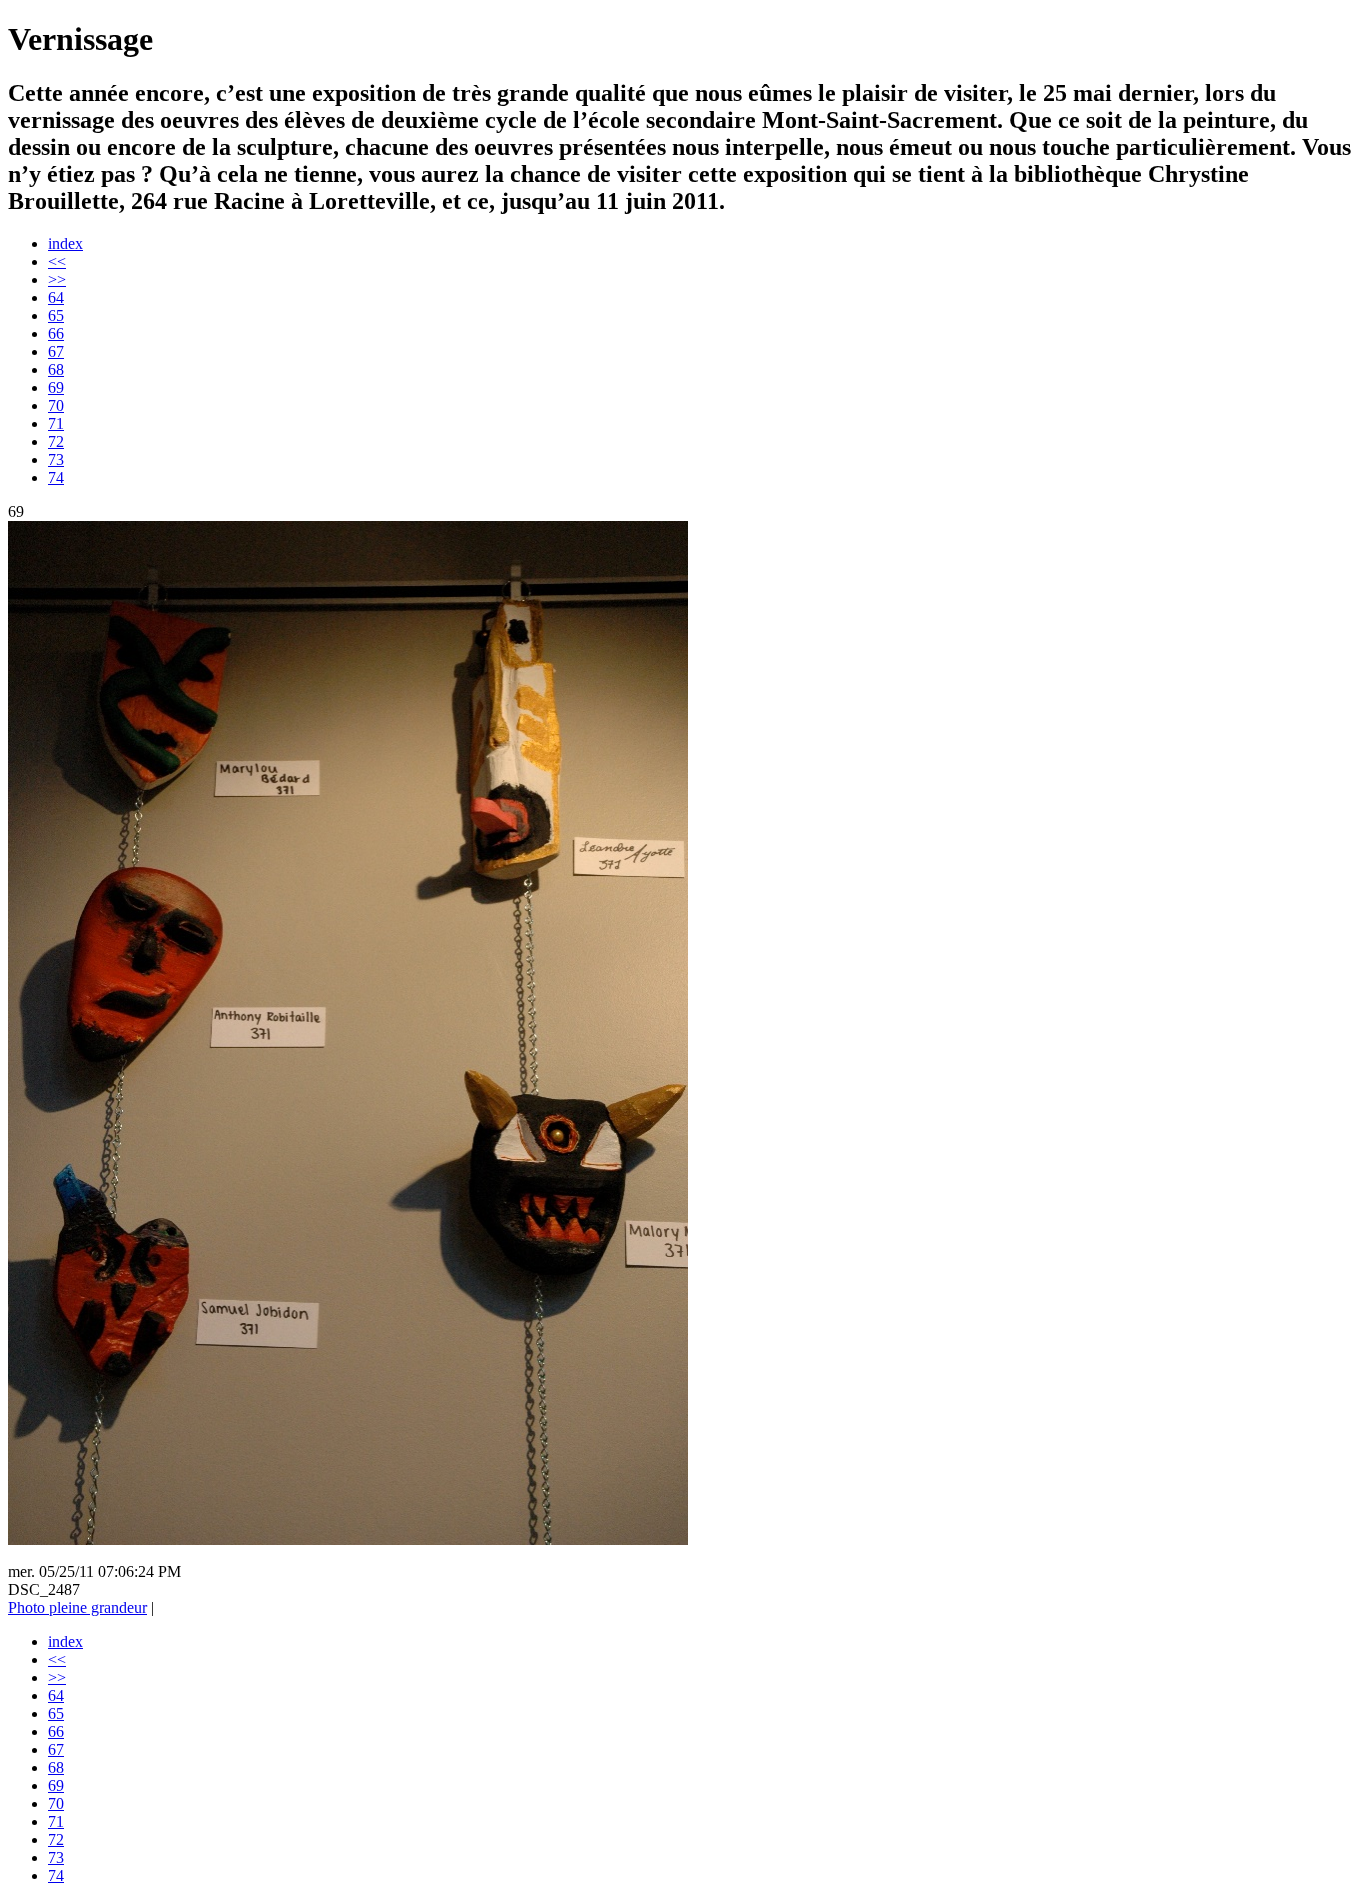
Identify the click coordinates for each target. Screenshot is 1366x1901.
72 (56, 441)
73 (56, 459)
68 (56, 369)
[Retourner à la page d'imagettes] (348, 1539)
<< (57, 261)
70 (56, 405)
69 (56, 387)
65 (56, 315)
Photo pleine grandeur (77, 1607)
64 (56, 297)
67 (56, 351)
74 (56, 477)
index (65, 243)
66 (56, 333)
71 (56, 423)
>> (57, 279)
